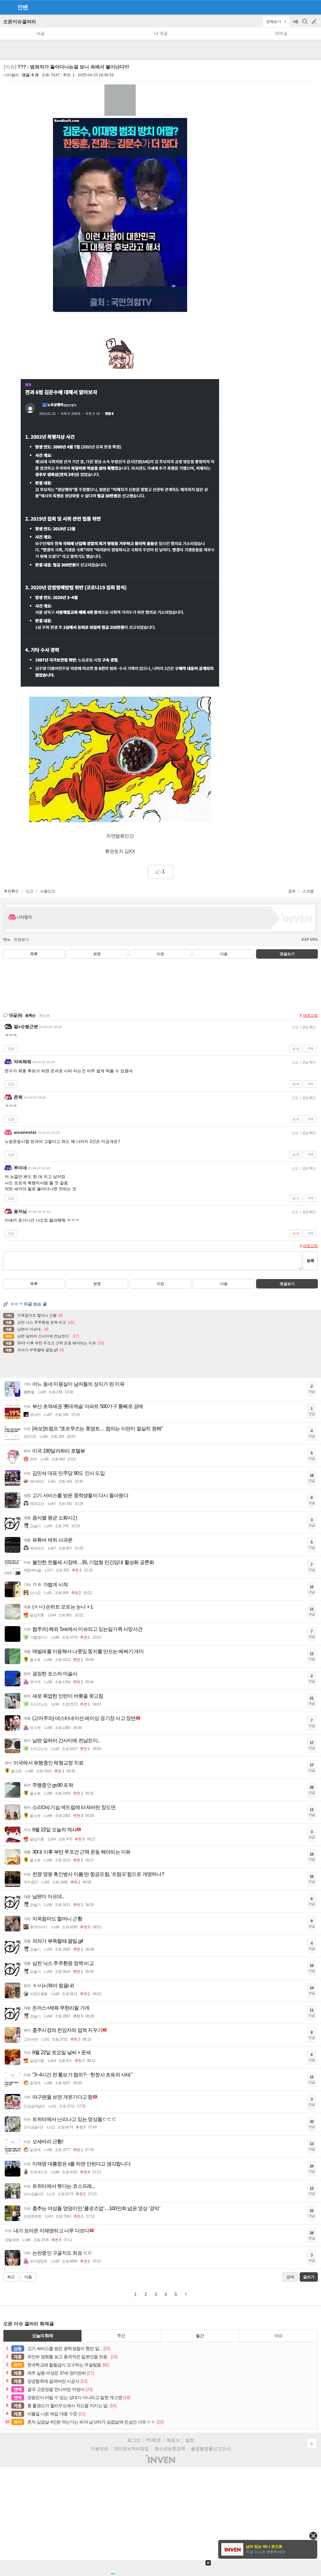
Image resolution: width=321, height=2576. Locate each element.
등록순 (30, 1015)
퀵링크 (173, 2440)
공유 (292, 891)
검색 (305, 25)
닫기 (313, 2536)
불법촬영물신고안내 (211, 2449)
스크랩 (308, 891)
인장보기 (21, 940)
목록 (34, 954)
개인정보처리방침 (131, 2449)
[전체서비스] (314, 7)
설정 (190, 2440)
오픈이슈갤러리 (20, 21)
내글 (40, 33)
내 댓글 (161, 33)
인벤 (23, 7)
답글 (11, 1048)
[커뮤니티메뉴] (7, 7)
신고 (29, 891)
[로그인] (302, 7)
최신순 (45, 1015)
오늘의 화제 (43, 2336)
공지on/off (296, 25)
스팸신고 (48, 891)
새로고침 (310, 1015)
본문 (97, 954)
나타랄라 (11, 75)
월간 (200, 2336)
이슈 (278, 2336)
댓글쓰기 (287, 954)
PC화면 (153, 2440)
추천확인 (11, 891)
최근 (11, 2277)
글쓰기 (315, 22)
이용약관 (99, 2449)
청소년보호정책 (170, 2449)
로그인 (134, 2440)
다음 (224, 954)
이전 (160, 954)
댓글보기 (287, 1284)
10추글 (281, 33)
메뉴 (7, 940)
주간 (121, 2336)
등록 (310, 1261)
